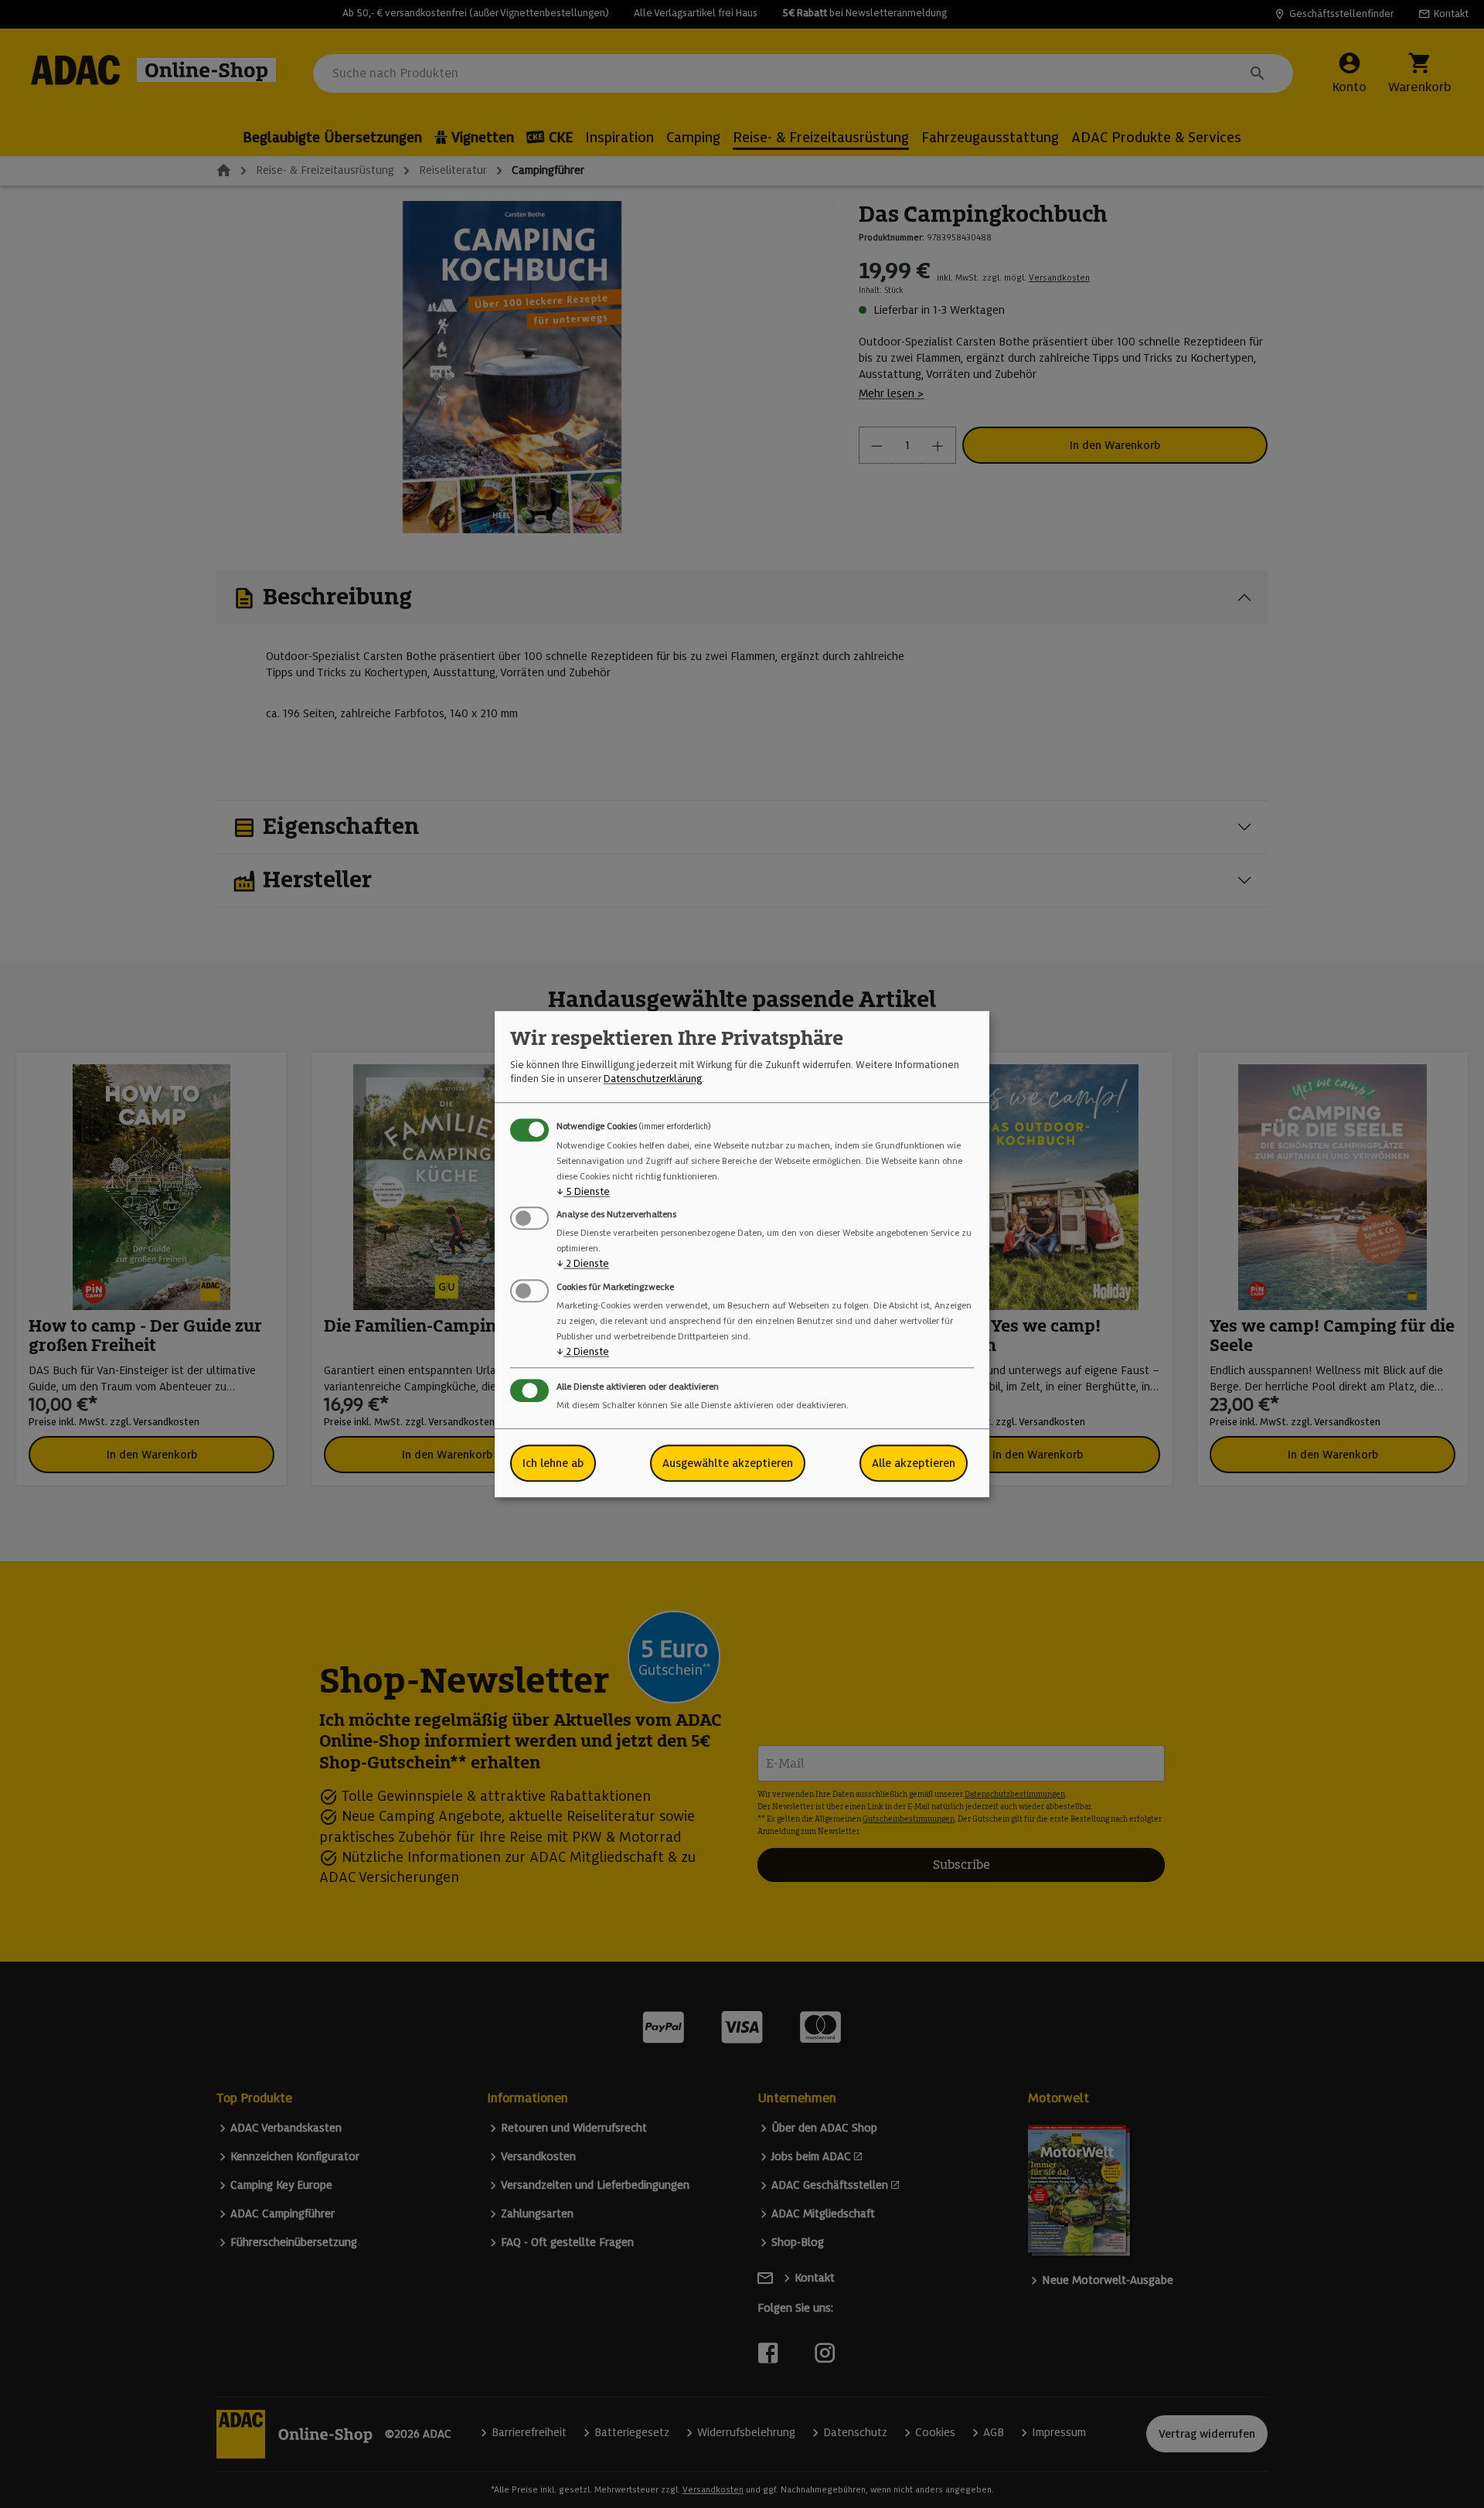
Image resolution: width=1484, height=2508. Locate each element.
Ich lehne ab (553, 1463)
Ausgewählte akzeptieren (728, 1463)
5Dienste (583, 1191)
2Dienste (583, 1264)
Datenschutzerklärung (653, 1079)
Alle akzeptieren (914, 1463)
